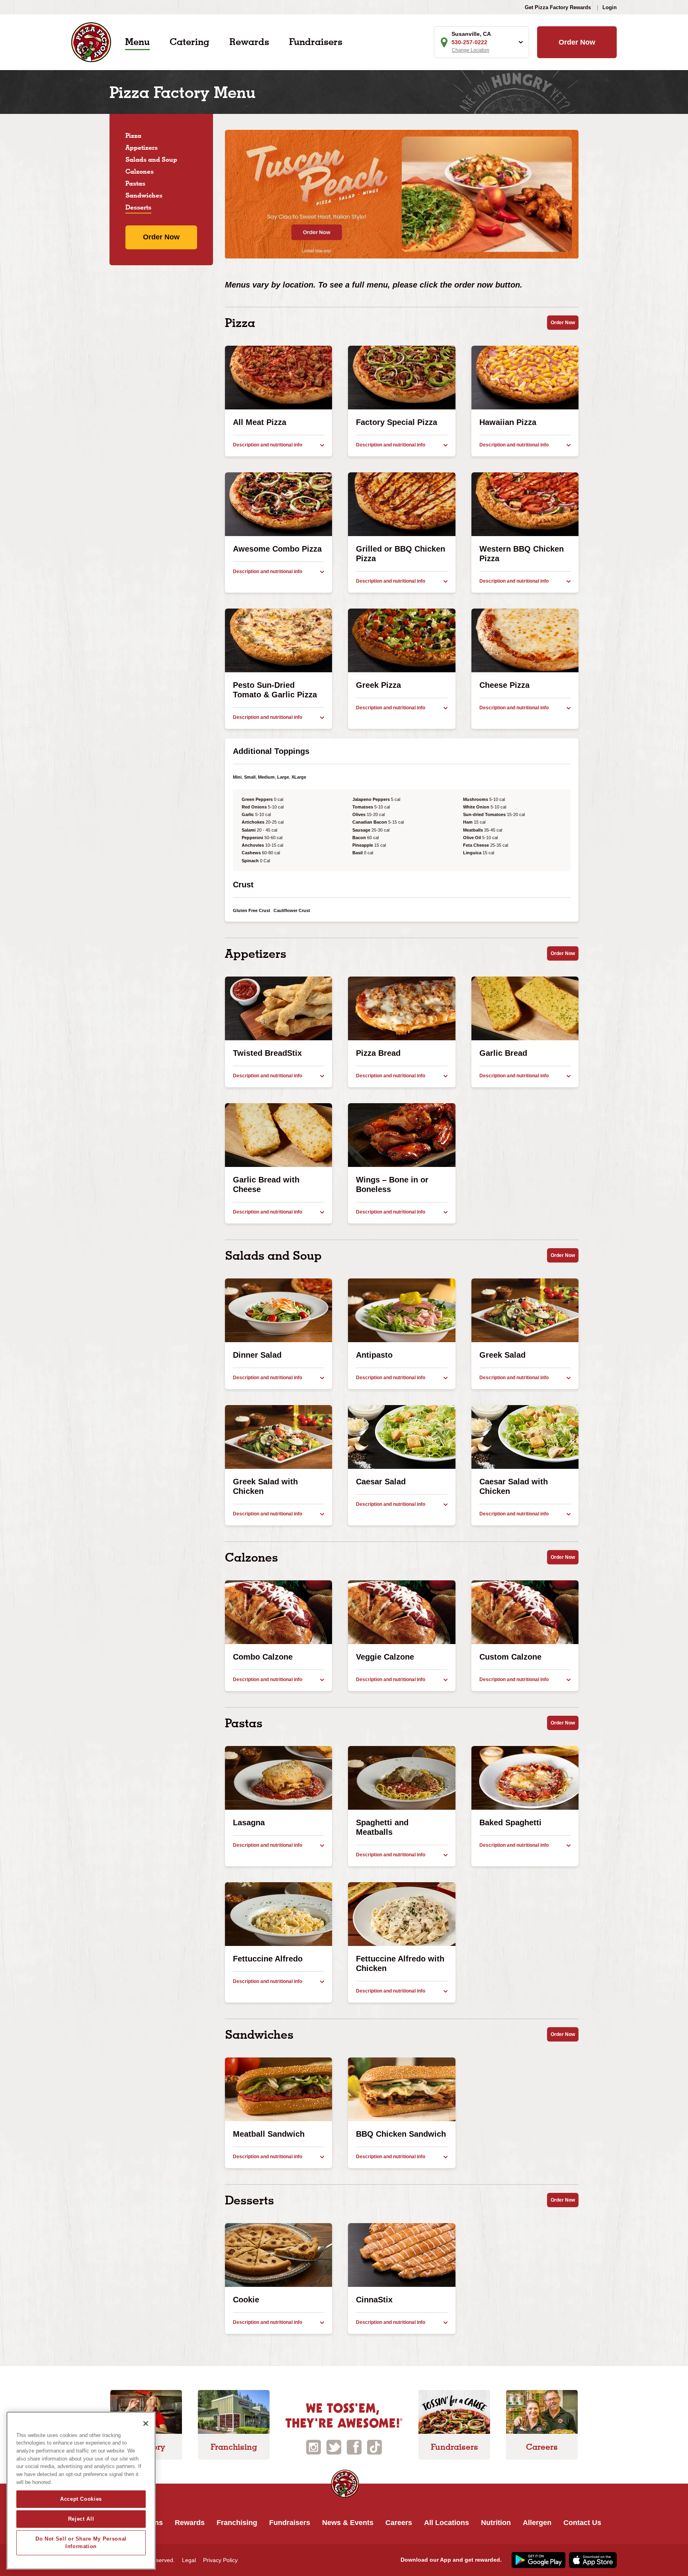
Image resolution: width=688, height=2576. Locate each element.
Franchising (237, 2523)
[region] (81, 2491)
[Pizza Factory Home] (91, 42)
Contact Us (582, 2523)
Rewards (249, 42)
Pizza (133, 136)
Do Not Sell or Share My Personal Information (81, 2542)
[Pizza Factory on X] (334, 2447)
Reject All (81, 2519)
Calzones (140, 171)
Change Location (471, 50)
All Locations (447, 2523)
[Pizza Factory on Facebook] (354, 2447)
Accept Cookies (81, 2499)
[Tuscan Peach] (402, 194)
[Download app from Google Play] (537, 2560)
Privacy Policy (220, 2560)
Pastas (135, 183)
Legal (189, 2560)
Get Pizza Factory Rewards (558, 7)
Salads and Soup (151, 160)
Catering (190, 42)
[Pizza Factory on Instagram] (314, 2447)
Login (610, 7)
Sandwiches (144, 195)
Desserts (138, 207)
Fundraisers (316, 42)
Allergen (537, 2523)
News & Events (348, 2523)
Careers (399, 2523)
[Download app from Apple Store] (592, 2560)
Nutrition (496, 2523)
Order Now (577, 42)
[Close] (146, 2423)
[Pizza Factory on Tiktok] (374, 2447)
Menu (137, 42)
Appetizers (142, 148)
